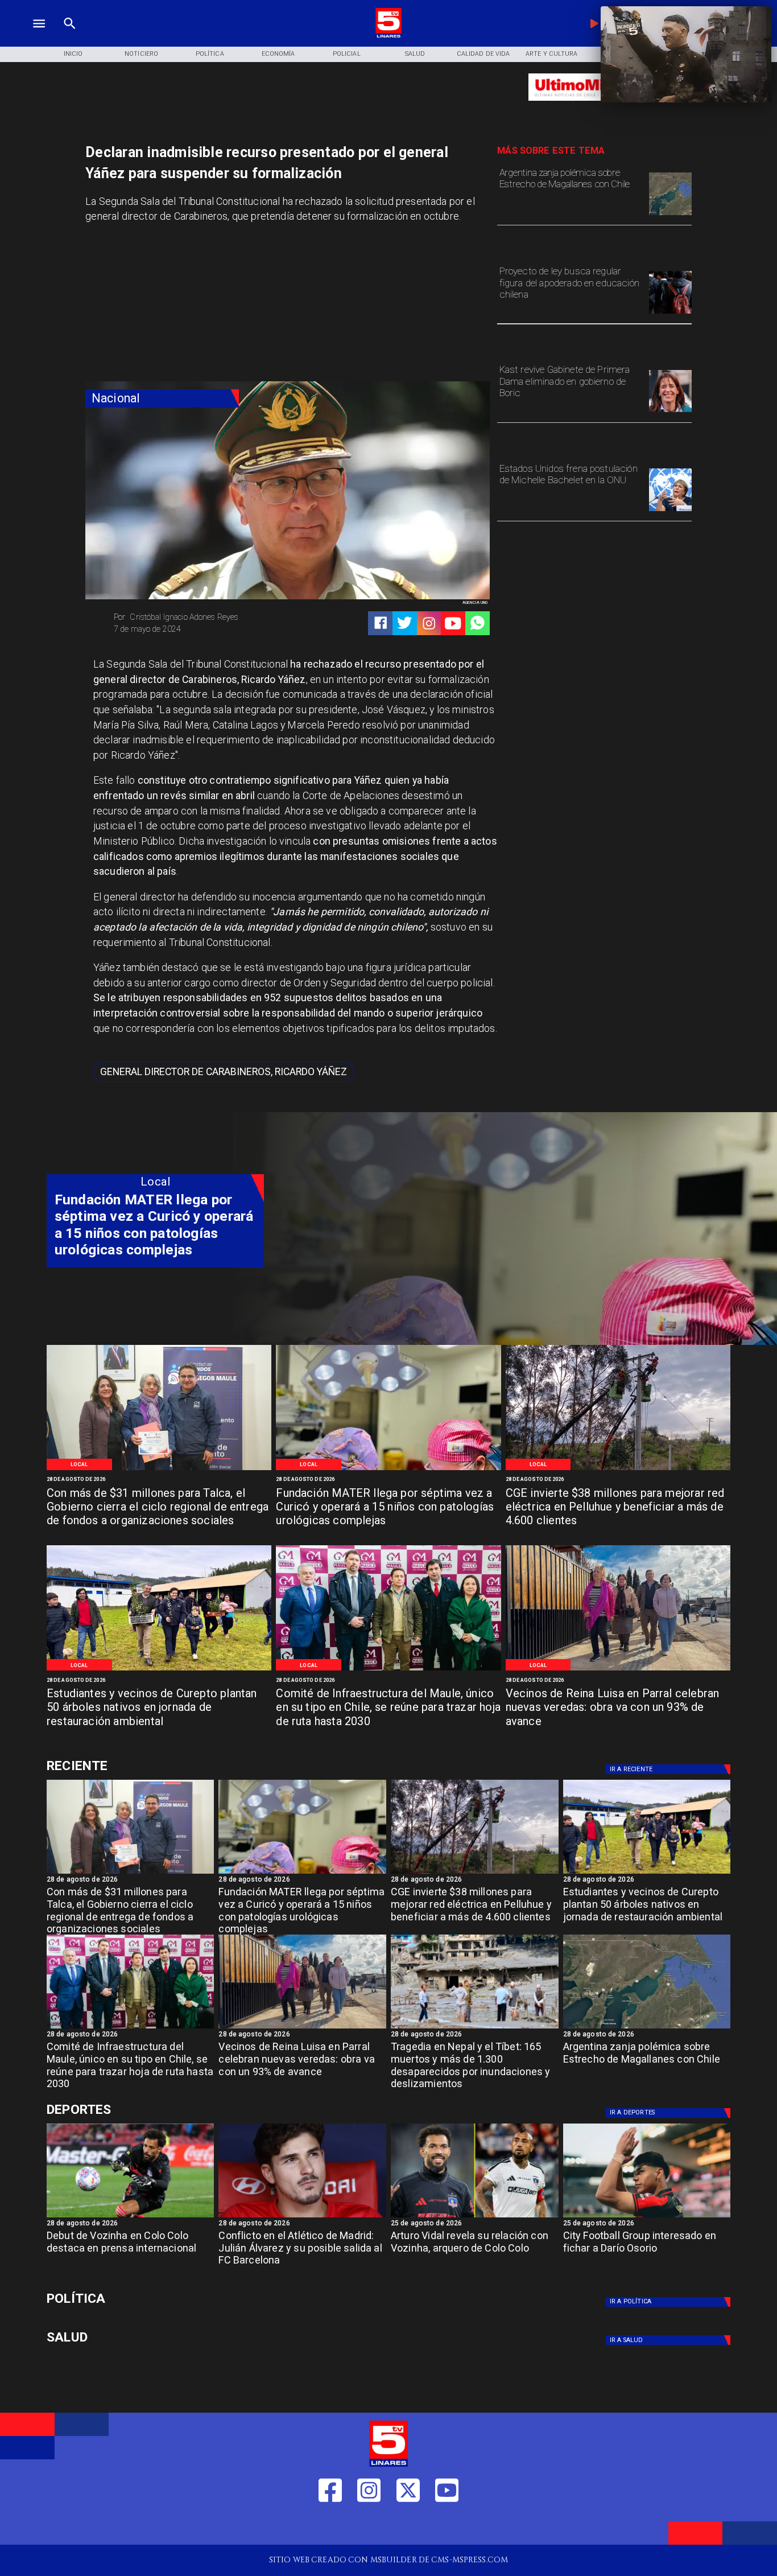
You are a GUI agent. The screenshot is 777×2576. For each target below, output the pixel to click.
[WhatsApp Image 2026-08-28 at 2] (388, 1670)
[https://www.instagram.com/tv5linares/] (429, 623)
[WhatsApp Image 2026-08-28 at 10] (618, 1670)
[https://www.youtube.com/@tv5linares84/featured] (453, 623)
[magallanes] (670, 215)
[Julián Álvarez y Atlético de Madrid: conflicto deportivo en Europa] (302, 2217)
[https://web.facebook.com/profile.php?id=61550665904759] (330, 2527)
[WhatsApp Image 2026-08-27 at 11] (618, 1469)
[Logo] (388, 36)
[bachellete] (670, 511)
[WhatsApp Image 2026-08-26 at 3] (159, 1670)
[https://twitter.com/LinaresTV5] (408, 2527)
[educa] (670, 313)
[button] (224, 1072)
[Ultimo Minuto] (594, 106)
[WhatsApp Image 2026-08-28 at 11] (388, 1469)
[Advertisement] (171, 306)
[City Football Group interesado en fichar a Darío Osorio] (647, 2217)
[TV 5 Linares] (70, 36)
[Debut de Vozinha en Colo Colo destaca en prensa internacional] (131, 2217)
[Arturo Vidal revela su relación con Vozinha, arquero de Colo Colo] (475, 2217)
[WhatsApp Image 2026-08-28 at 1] (159, 1469)
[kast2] (670, 411)
